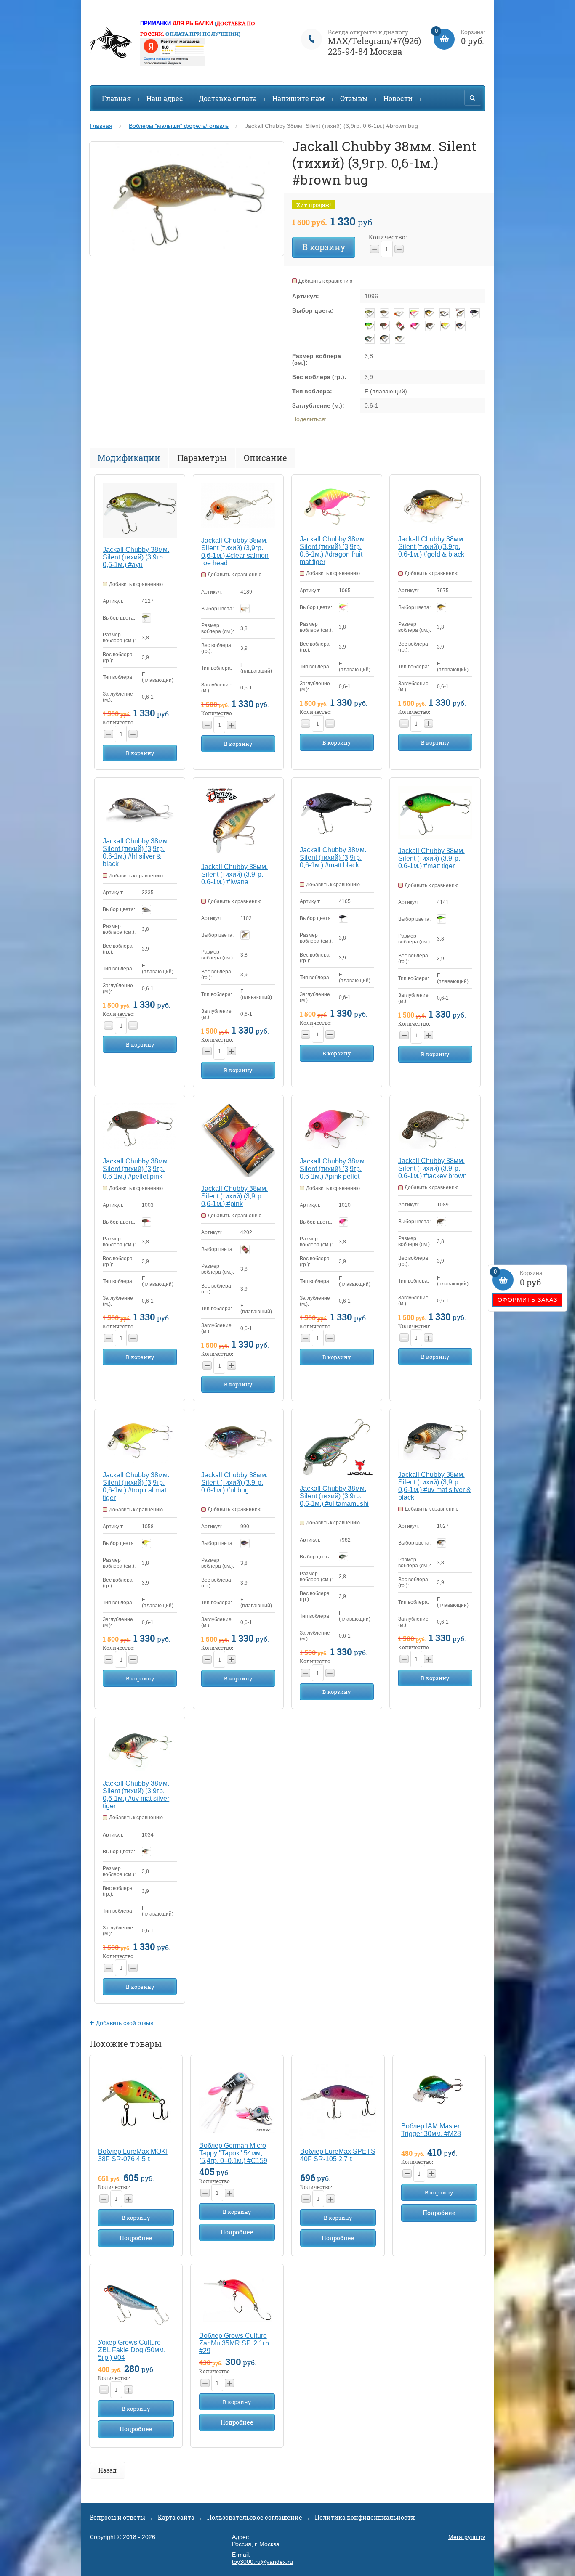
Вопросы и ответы (117, 2517)
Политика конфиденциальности (365, 2517)
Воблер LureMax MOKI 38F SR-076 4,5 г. (133, 2155)
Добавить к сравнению (325, 281)
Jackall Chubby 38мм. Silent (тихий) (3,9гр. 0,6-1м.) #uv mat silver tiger (136, 1795)
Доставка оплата (228, 98)
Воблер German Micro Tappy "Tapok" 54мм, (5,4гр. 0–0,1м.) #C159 (233, 2153)
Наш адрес (165, 98)
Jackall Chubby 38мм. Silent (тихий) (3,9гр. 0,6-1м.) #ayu (136, 557)
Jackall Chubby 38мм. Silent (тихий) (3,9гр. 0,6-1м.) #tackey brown (433, 1168)
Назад (108, 2470)
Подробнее (136, 2238)
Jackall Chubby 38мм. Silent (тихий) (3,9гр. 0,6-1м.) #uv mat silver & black (435, 1486)
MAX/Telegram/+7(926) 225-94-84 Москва (374, 46)
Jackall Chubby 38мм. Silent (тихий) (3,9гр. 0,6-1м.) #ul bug (234, 1483)
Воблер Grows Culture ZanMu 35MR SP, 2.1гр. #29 (235, 2343)
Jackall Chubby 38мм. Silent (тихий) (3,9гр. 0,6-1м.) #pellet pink (136, 1169)
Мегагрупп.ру (467, 2537)
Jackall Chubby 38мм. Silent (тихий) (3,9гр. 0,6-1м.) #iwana (234, 874)
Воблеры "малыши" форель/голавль (179, 126)
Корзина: (519, 1279)
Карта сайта (176, 2517)
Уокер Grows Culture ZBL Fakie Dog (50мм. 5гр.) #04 (132, 2350)
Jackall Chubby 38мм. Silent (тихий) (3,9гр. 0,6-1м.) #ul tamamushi (334, 1496)
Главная (116, 98)
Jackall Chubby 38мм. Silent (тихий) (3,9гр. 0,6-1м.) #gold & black (431, 547)
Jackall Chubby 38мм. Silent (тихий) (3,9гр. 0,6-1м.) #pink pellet (333, 1169)
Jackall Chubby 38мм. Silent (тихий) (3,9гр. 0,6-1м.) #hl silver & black (136, 852)
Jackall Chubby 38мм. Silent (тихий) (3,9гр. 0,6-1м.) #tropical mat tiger (136, 1486)
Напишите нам (298, 98)
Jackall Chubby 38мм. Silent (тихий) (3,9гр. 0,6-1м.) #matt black (333, 857)
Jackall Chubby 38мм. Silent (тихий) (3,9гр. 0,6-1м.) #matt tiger (431, 858)
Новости (398, 98)
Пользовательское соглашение (255, 2517)
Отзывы (354, 98)
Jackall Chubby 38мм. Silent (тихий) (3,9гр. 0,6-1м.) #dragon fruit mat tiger (333, 550)
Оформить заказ (527, 1300)
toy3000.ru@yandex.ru (262, 2562)
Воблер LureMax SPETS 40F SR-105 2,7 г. (338, 2155)
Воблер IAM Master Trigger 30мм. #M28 (431, 2130)
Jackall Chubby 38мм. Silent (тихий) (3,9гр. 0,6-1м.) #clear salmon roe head (235, 552)
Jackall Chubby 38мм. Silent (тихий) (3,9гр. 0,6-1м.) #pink (234, 1196)
